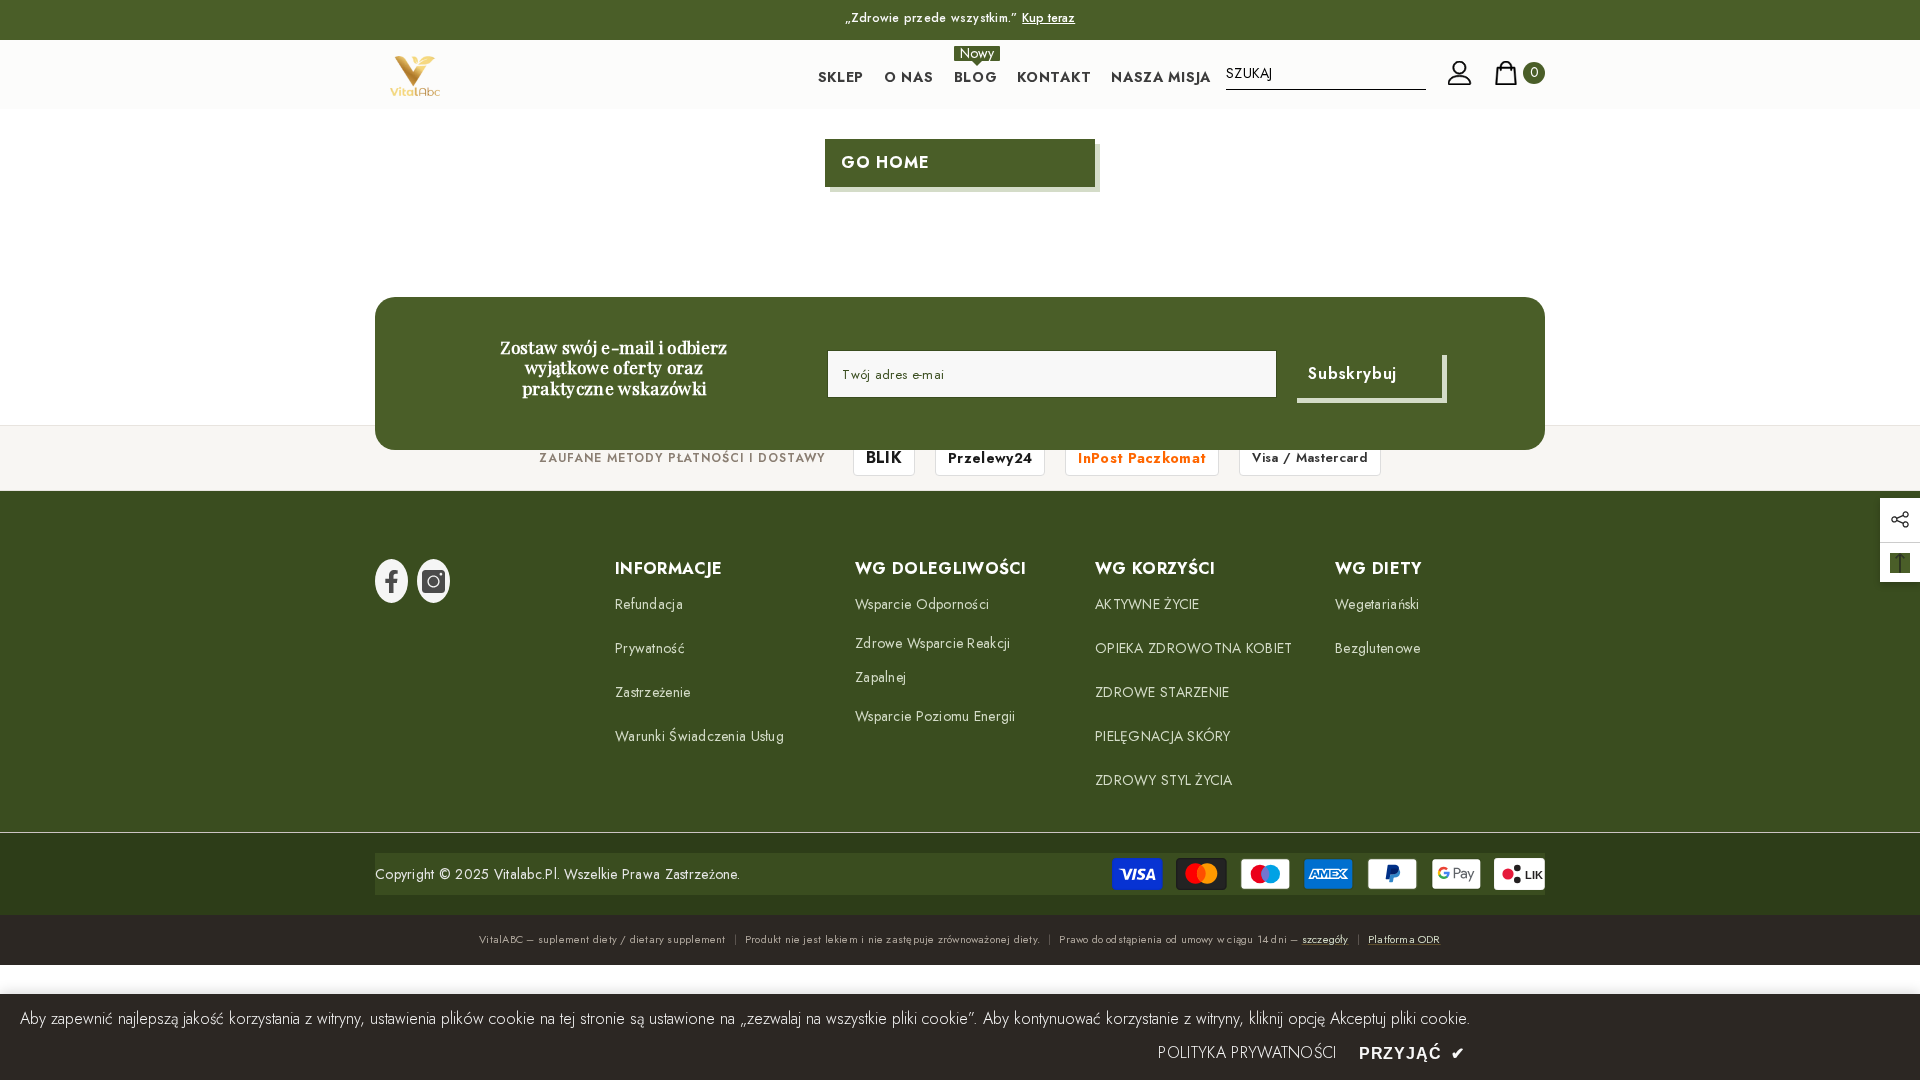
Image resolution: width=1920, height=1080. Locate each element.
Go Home (885, 162)
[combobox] (1326, 73)
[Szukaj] (1326, 73)
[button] (1900, 520)
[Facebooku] (391, 581)
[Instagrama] (433, 581)
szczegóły (1325, 939)
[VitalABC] (415, 76)
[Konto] (1460, 73)
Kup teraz (1048, 18)
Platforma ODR (1404, 939)
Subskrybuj (1352, 373)
